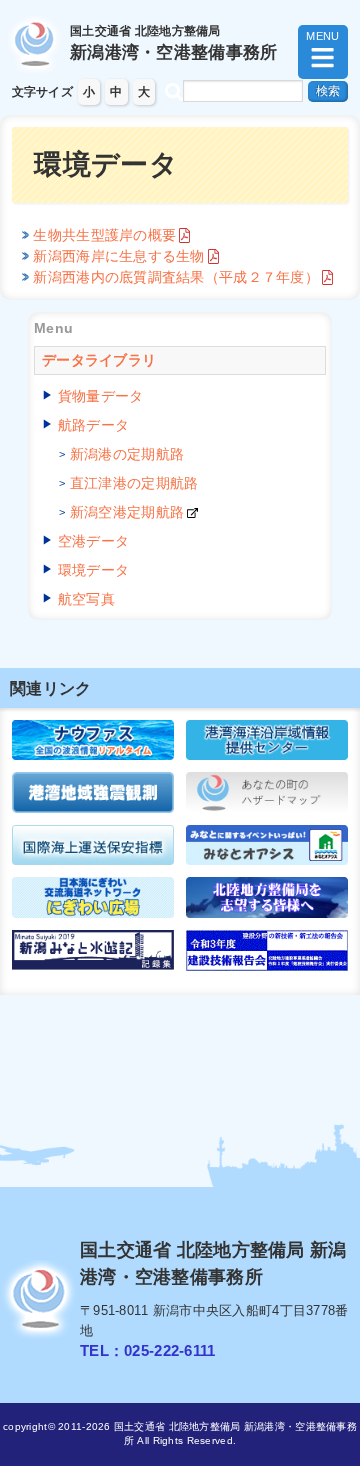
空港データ (93, 541)
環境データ (93, 570)
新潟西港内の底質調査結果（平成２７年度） (176, 277)
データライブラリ (99, 360)
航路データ (93, 425)
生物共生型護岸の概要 (104, 235)
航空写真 (86, 599)
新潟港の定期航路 (127, 454)
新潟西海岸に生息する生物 (118, 256)
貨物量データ (101, 396)
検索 (328, 91)
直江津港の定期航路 (134, 483)
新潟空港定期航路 (127, 512)
